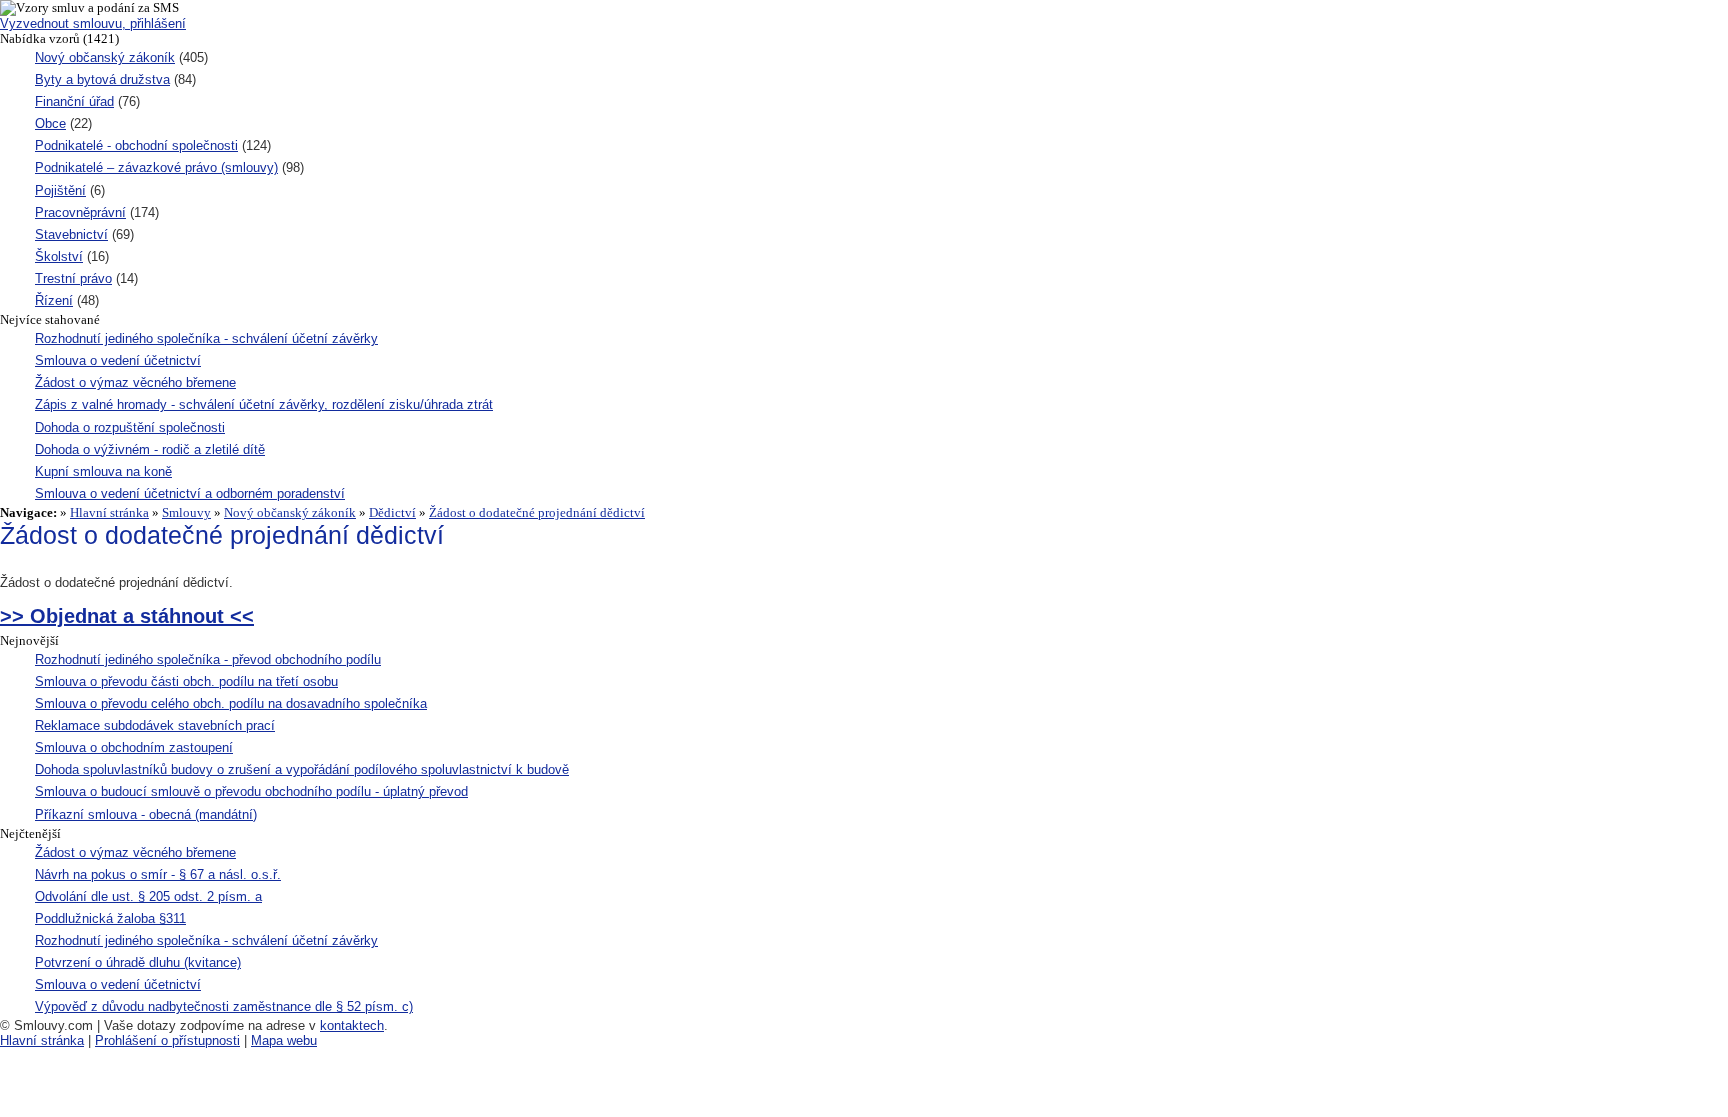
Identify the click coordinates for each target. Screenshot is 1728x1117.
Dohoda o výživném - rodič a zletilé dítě (150, 449)
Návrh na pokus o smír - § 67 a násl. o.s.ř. (158, 874)
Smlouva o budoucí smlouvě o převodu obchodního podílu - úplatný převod (251, 791)
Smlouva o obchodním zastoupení (134, 747)
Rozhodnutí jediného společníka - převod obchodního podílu (208, 659)
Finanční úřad (74, 101)
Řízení (54, 300)
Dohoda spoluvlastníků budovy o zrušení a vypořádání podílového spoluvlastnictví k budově (302, 769)
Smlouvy (186, 512)
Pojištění (60, 190)
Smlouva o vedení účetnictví (118, 360)
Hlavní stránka (109, 512)
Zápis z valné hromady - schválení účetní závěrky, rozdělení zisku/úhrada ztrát (264, 404)
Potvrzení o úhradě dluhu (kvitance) (138, 962)
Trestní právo (73, 278)
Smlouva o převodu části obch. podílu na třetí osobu (186, 681)
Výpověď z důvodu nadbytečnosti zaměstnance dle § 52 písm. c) (224, 1006)
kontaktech (352, 1025)
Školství (59, 256)
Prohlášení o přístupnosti (167, 1040)
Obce (50, 123)
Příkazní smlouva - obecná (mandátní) (146, 814)
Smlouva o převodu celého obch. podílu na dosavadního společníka (231, 703)
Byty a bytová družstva (102, 79)
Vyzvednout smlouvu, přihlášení (93, 23)
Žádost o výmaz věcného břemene (135, 382)
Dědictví (392, 512)
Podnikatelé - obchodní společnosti (136, 145)
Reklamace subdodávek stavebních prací (155, 725)
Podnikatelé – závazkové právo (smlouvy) (156, 167)
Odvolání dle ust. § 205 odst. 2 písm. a (148, 896)
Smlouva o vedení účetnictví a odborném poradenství (190, 493)
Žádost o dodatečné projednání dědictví (537, 512)
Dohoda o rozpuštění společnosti (130, 427)
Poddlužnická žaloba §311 (110, 918)
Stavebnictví (71, 234)
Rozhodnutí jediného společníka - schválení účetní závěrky (206, 338)
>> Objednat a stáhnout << (127, 616)
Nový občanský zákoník (105, 57)
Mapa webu (284, 1040)
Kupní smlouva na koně (103, 471)
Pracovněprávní (80, 212)
